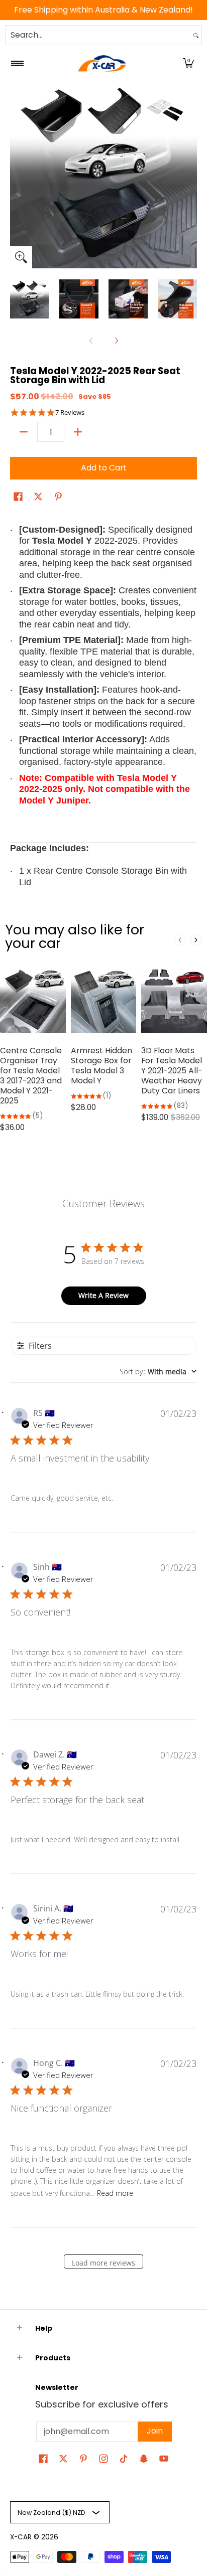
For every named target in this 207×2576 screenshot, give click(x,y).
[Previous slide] (180, 940)
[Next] (190, 175)
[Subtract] (24, 432)
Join (155, 2431)
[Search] (196, 35)
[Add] (78, 432)
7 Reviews (70, 413)
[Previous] (17, 175)
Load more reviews (103, 2263)
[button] (188, 63)
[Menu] (17, 63)
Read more (115, 2193)
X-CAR (21, 2537)
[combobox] (98, 35)
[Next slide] (196, 940)
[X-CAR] (102, 63)
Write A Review (103, 1295)
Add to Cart (104, 468)
